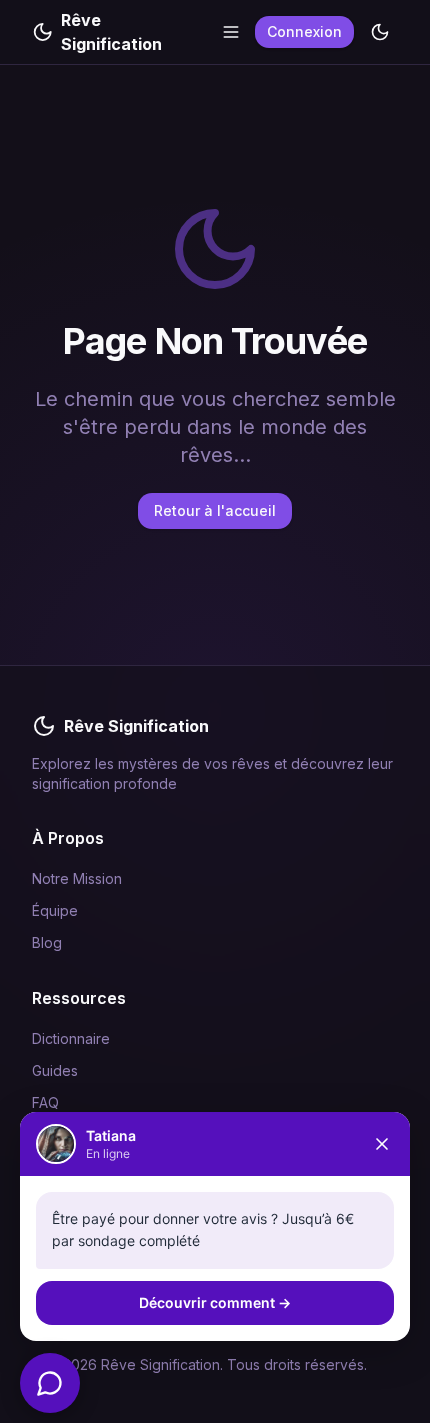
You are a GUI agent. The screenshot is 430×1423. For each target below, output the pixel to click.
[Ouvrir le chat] (50, 1383)
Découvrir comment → (215, 1302)
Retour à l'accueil (215, 510)
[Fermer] (382, 1144)
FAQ (45, 1102)
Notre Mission (77, 878)
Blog (47, 942)
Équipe (55, 910)
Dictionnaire (71, 1038)
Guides (55, 1070)
